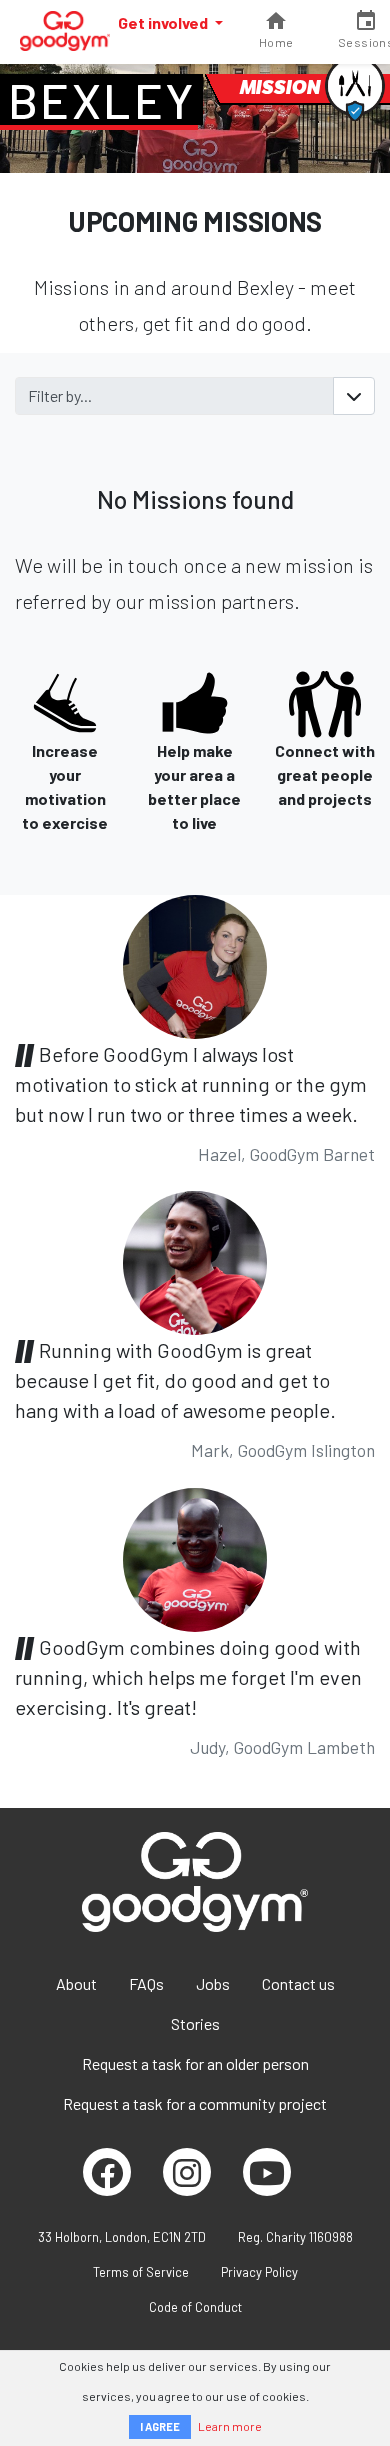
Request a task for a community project (195, 2103)
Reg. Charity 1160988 (295, 2237)
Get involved (164, 22)
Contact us (298, 1983)
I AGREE (160, 2426)
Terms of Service (141, 2272)
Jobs (213, 1983)
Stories (195, 2023)
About (76, 1983)
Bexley (101, 100)
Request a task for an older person (195, 2063)
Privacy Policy (259, 2272)
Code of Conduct (195, 2307)
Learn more (230, 2426)
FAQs (146, 1983)
